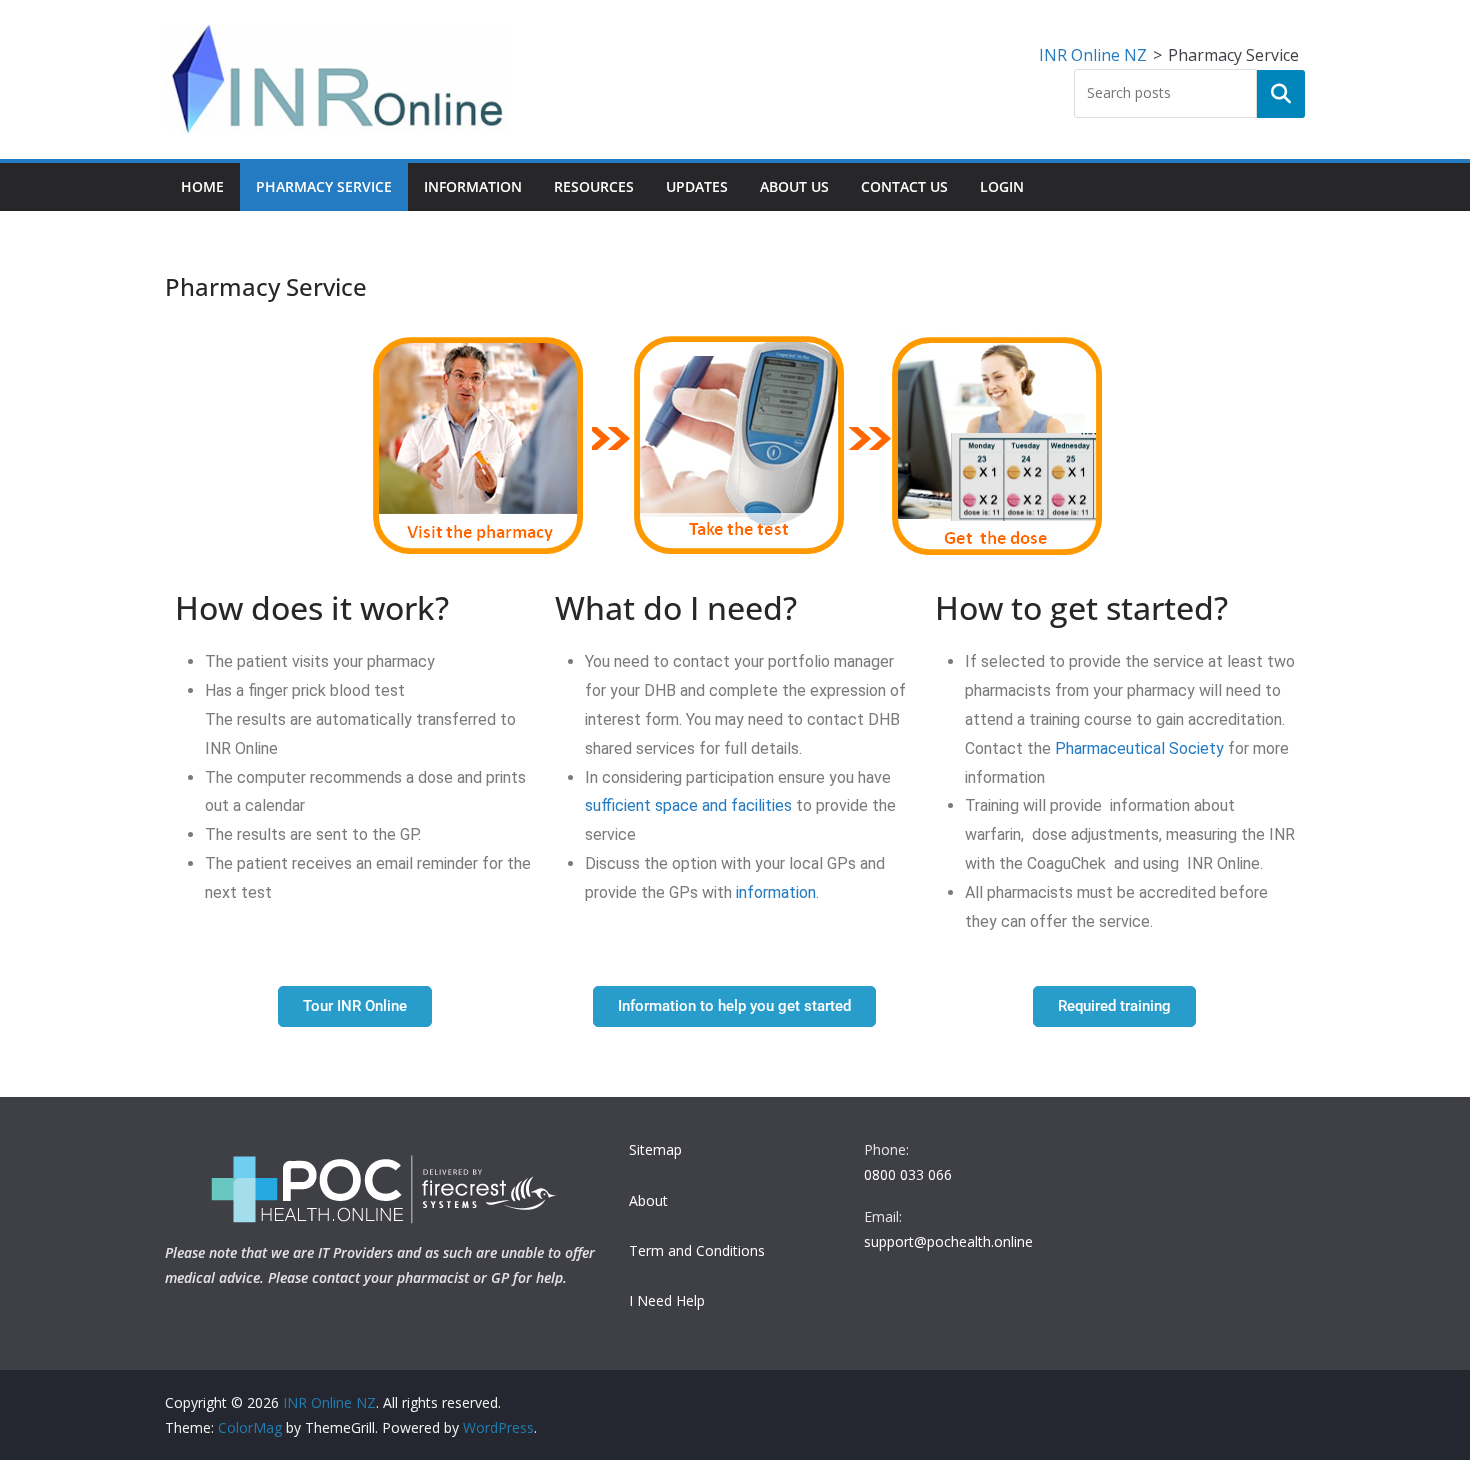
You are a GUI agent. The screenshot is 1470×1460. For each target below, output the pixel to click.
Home (202, 186)
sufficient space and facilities (688, 805)
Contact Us (904, 186)
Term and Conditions (697, 1250)
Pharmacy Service (324, 186)
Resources (594, 186)
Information (473, 186)
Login (1002, 186)
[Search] (1281, 94)
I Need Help (667, 1300)
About (648, 1200)
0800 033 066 (908, 1174)
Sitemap (655, 1149)
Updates (697, 186)
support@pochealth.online (948, 1241)
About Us (794, 186)
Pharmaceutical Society (1141, 748)
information (776, 892)
